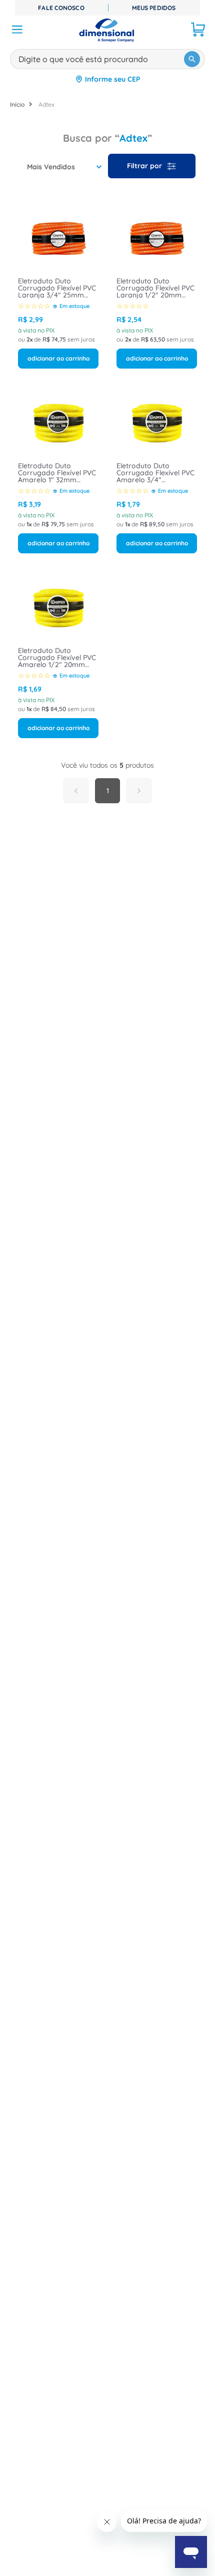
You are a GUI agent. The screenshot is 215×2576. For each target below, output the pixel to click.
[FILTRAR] (152, 166)
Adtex (46, 104)
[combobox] (107, 57)
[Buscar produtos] (192, 59)
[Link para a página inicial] (17, 104)
